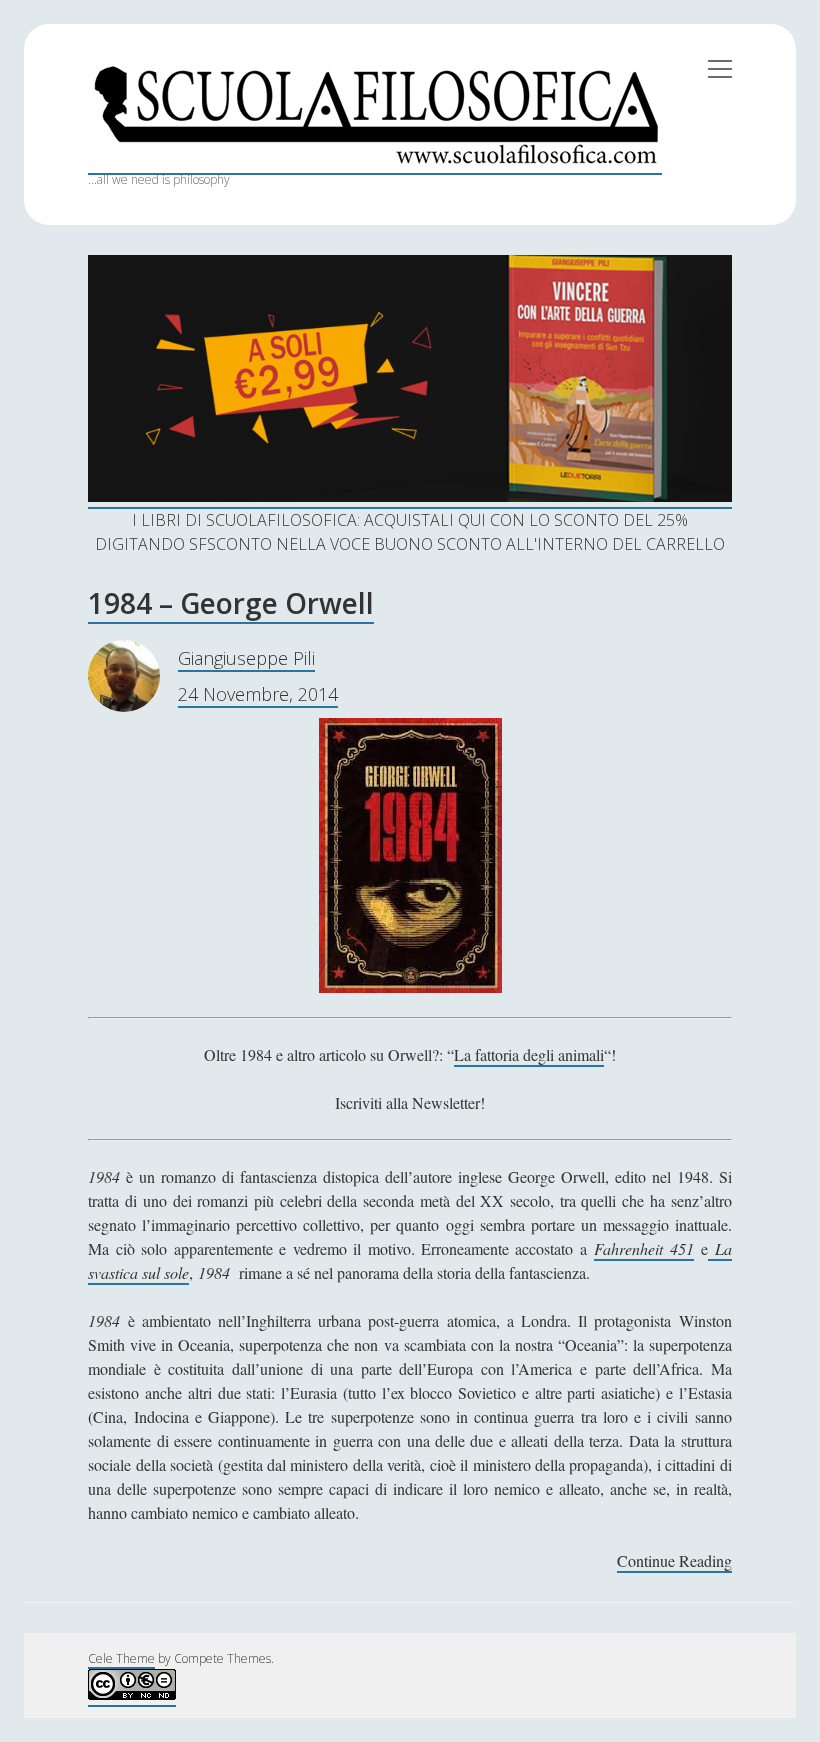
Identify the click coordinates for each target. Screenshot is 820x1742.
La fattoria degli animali (529, 1054)
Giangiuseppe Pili (246, 658)
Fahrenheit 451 (643, 1248)
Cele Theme (121, 1658)
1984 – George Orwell (231, 603)
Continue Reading (674, 1561)
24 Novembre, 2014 (258, 694)
